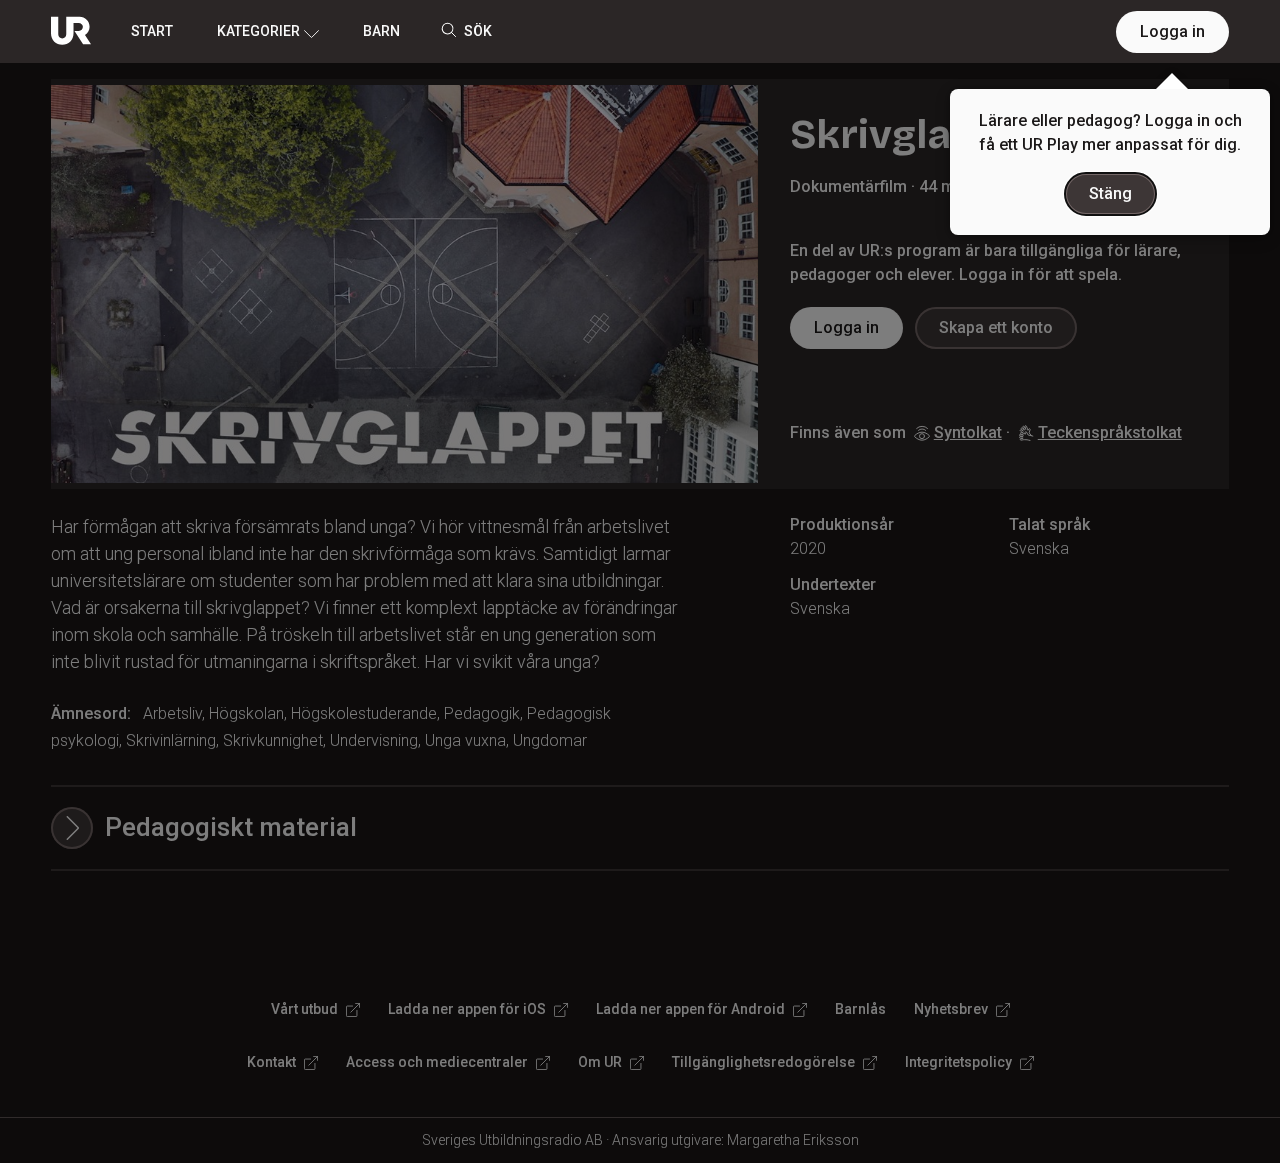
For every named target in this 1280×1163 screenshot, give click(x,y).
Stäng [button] (1110, 193)
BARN (381, 31)
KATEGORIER (258, 31)
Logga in (1172, 31)
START (152, 31)
